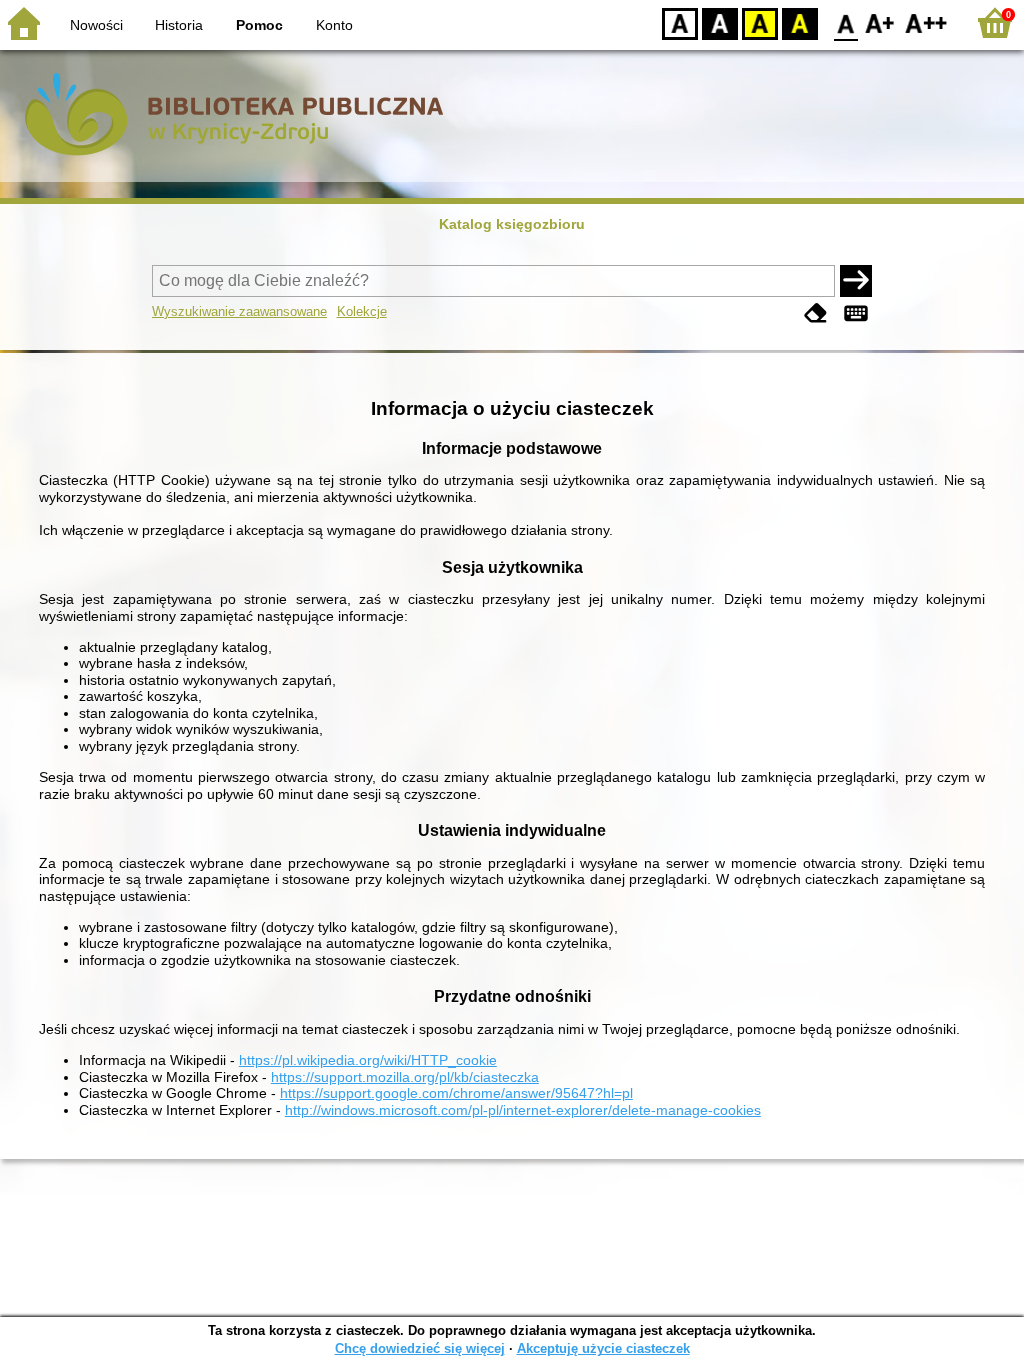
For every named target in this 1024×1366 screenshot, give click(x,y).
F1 (880, 22)
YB (760, 22)
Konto (334, 25)
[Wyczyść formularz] (816, 313)
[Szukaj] (856, 281)
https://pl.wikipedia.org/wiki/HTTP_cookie (368, 1060)
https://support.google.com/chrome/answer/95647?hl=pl (456, 1093)
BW (720, 22)
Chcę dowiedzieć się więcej (420, 1348)
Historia (179, 25)
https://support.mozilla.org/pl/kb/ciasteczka (405, 1077)
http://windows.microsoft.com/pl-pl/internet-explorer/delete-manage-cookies (523, 1110)
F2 (926, 22)
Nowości (96, 25)
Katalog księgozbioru (512, 224)
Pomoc (259, 25)
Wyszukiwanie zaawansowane (239, 311)
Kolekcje (362, 311)
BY (800, 22)
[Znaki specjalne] (856, 313)
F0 (846, 22)
